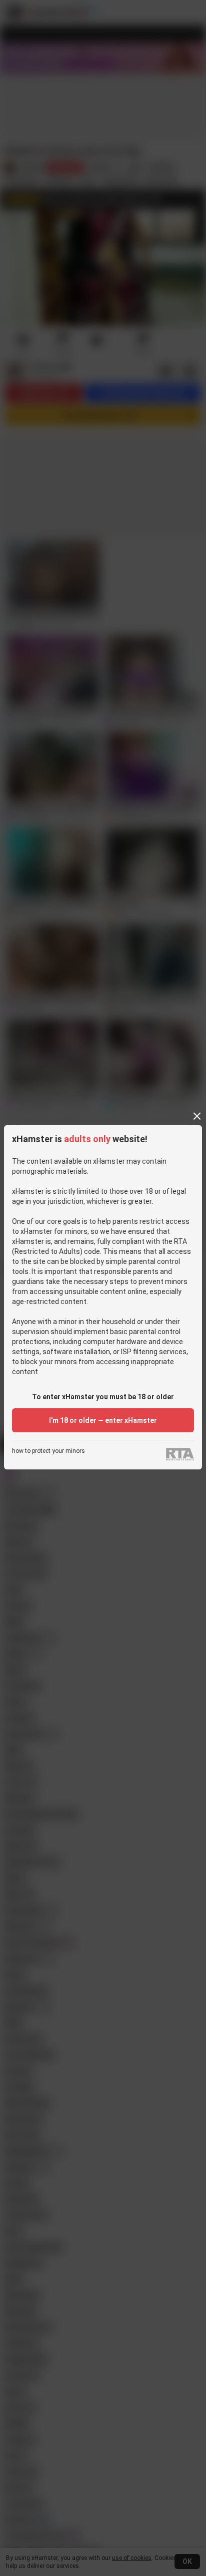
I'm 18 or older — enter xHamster (103, 1420)
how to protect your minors (48, 1451)
